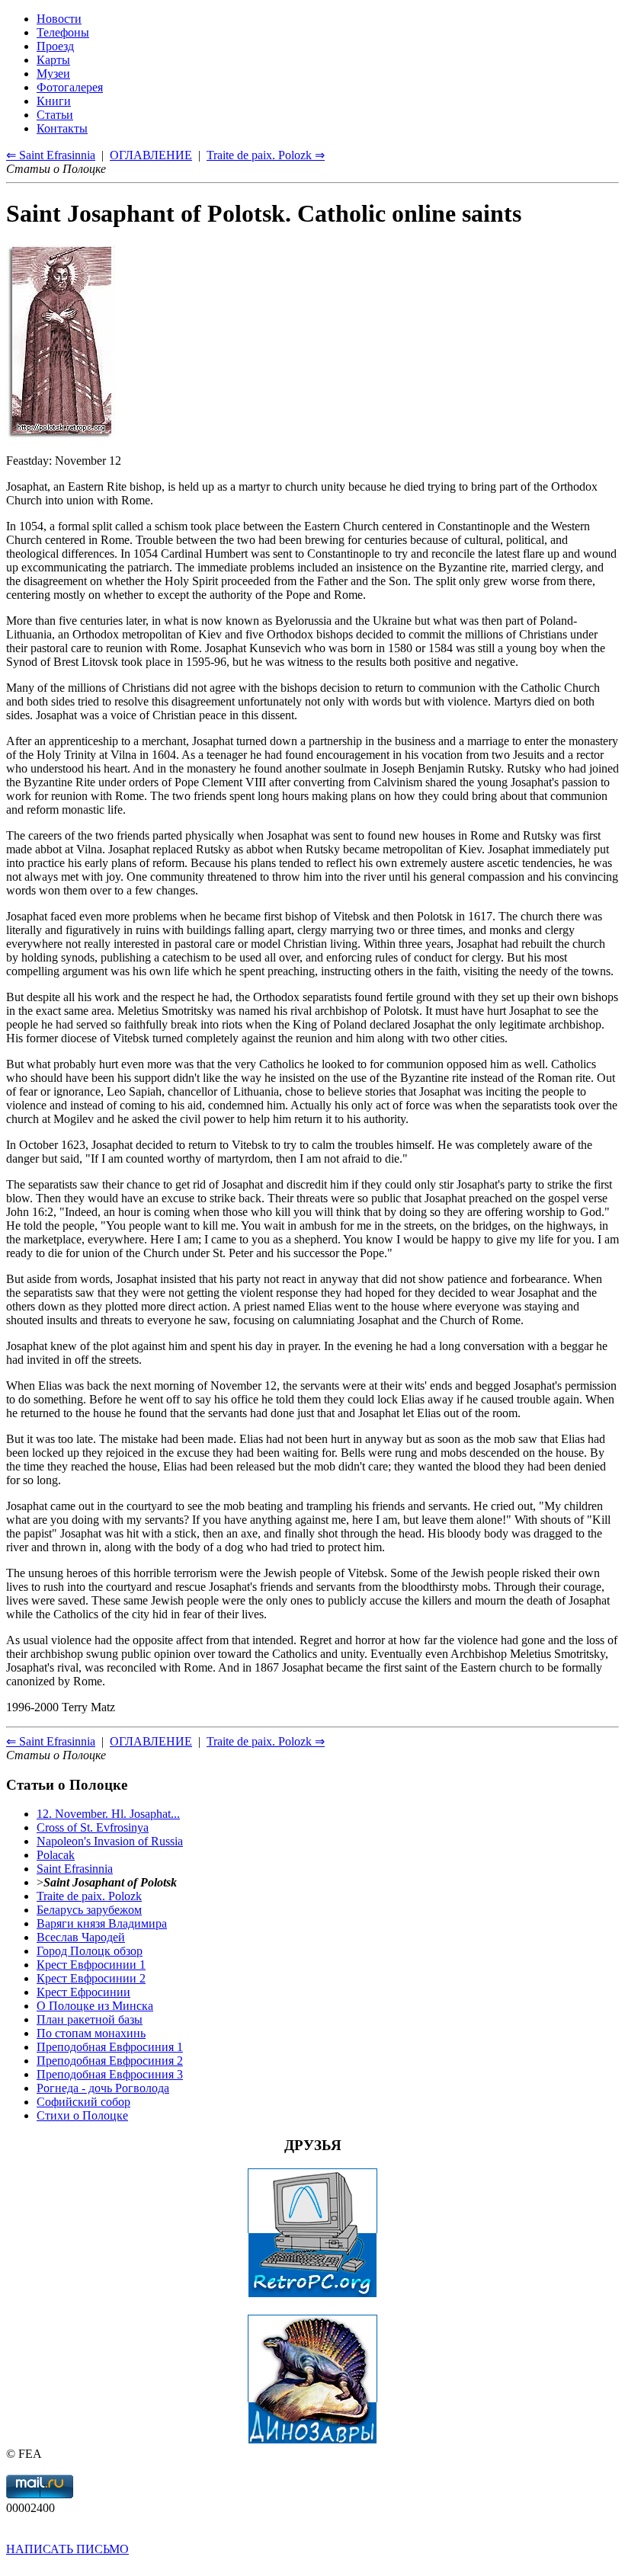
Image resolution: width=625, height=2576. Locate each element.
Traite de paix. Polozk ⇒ (266, 1741)
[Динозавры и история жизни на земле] (312, 2440)
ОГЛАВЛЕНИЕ (151, 1741)
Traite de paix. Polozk (89, 1896)
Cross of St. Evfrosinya (93, 1827)
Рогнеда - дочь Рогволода (103, 2088)
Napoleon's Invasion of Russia (110, 1841)
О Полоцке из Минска (95, 2006)
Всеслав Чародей (81, 1937)
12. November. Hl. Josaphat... (108, 1814)
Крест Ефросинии (83, 1992)
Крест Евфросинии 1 (91, 1965)
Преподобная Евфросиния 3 (110, 2074)
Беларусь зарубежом (89, 1910)
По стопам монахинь (91, 2033)
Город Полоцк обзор (90, 1951)
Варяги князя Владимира (102, 1923)
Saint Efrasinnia (75, 1869)
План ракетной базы (90, 2019)
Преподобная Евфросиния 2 (110, 2061)
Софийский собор (83, 2102)
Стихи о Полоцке (82, 2115)
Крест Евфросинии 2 (91, 1978)
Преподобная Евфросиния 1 (110, 2047)
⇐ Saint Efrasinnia (51, 1741)
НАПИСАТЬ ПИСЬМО (67, 2549)
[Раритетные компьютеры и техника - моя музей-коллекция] (312, 2294)
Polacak (56, 1855)
